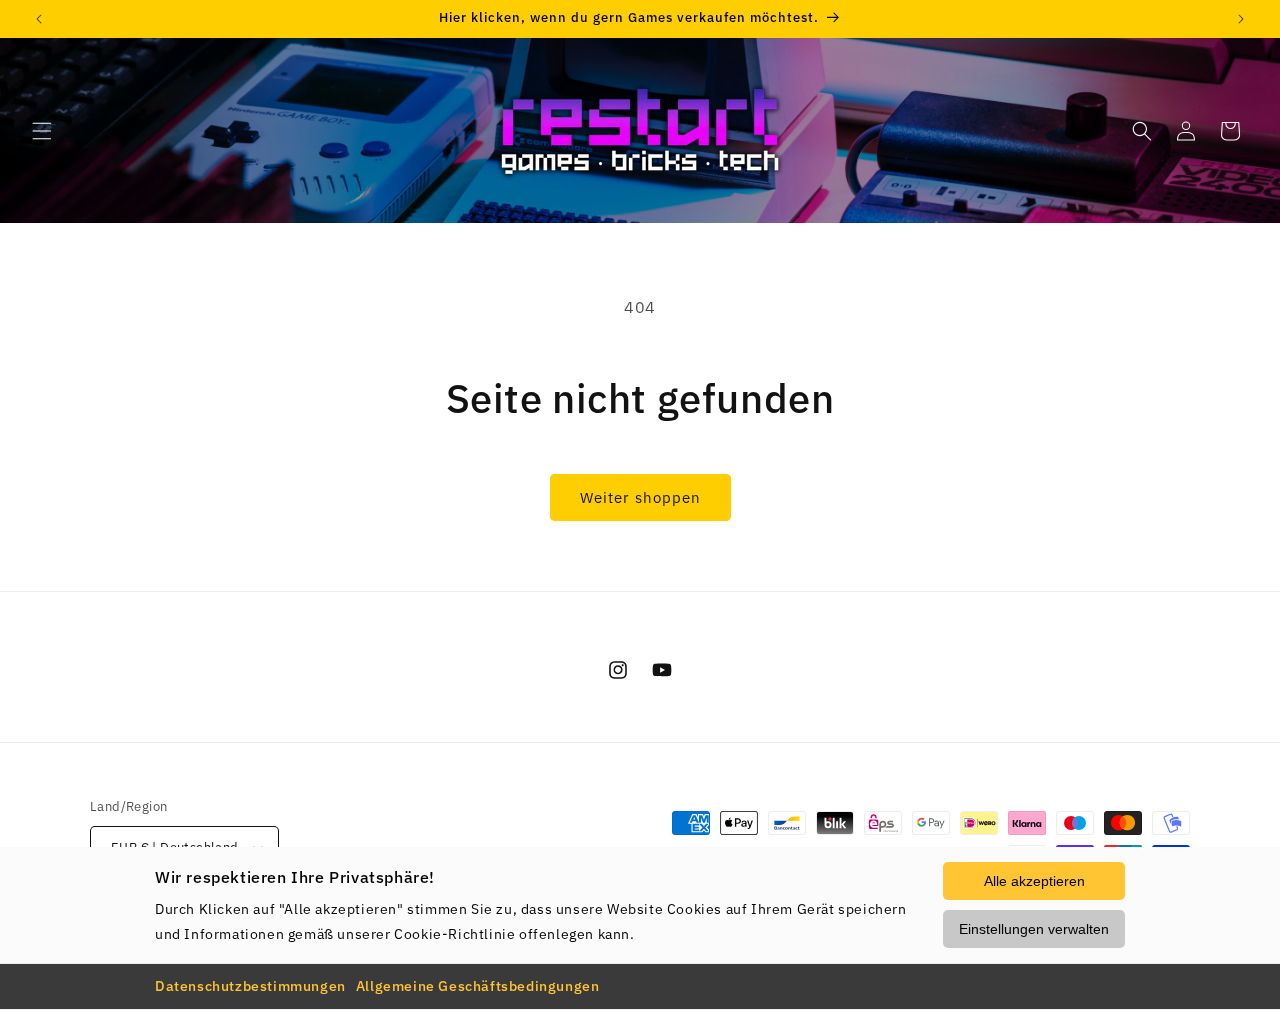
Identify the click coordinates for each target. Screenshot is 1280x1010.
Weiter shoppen (640, 497)
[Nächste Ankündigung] (1241, 19)
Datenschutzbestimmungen (250, 986)
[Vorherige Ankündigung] (39, 19)
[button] (42, 131)
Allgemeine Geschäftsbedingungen (478, 986)
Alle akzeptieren (1034, 881)
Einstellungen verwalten (1034, 929)
